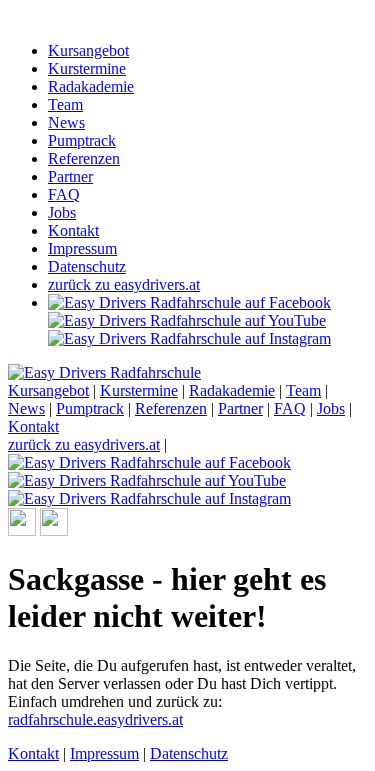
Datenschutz (87, 266)
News (66, 122)
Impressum (82, 248)
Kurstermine (87, 68)
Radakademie (91, 86)
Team (65, 104)
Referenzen (84, 158)
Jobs (62, 212)
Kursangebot (88, 50)
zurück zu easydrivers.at (124, 284)
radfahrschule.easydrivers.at (95, 719)
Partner (70, 176)
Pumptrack (82, 140)
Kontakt (73, 230)
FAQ (64, 194)
